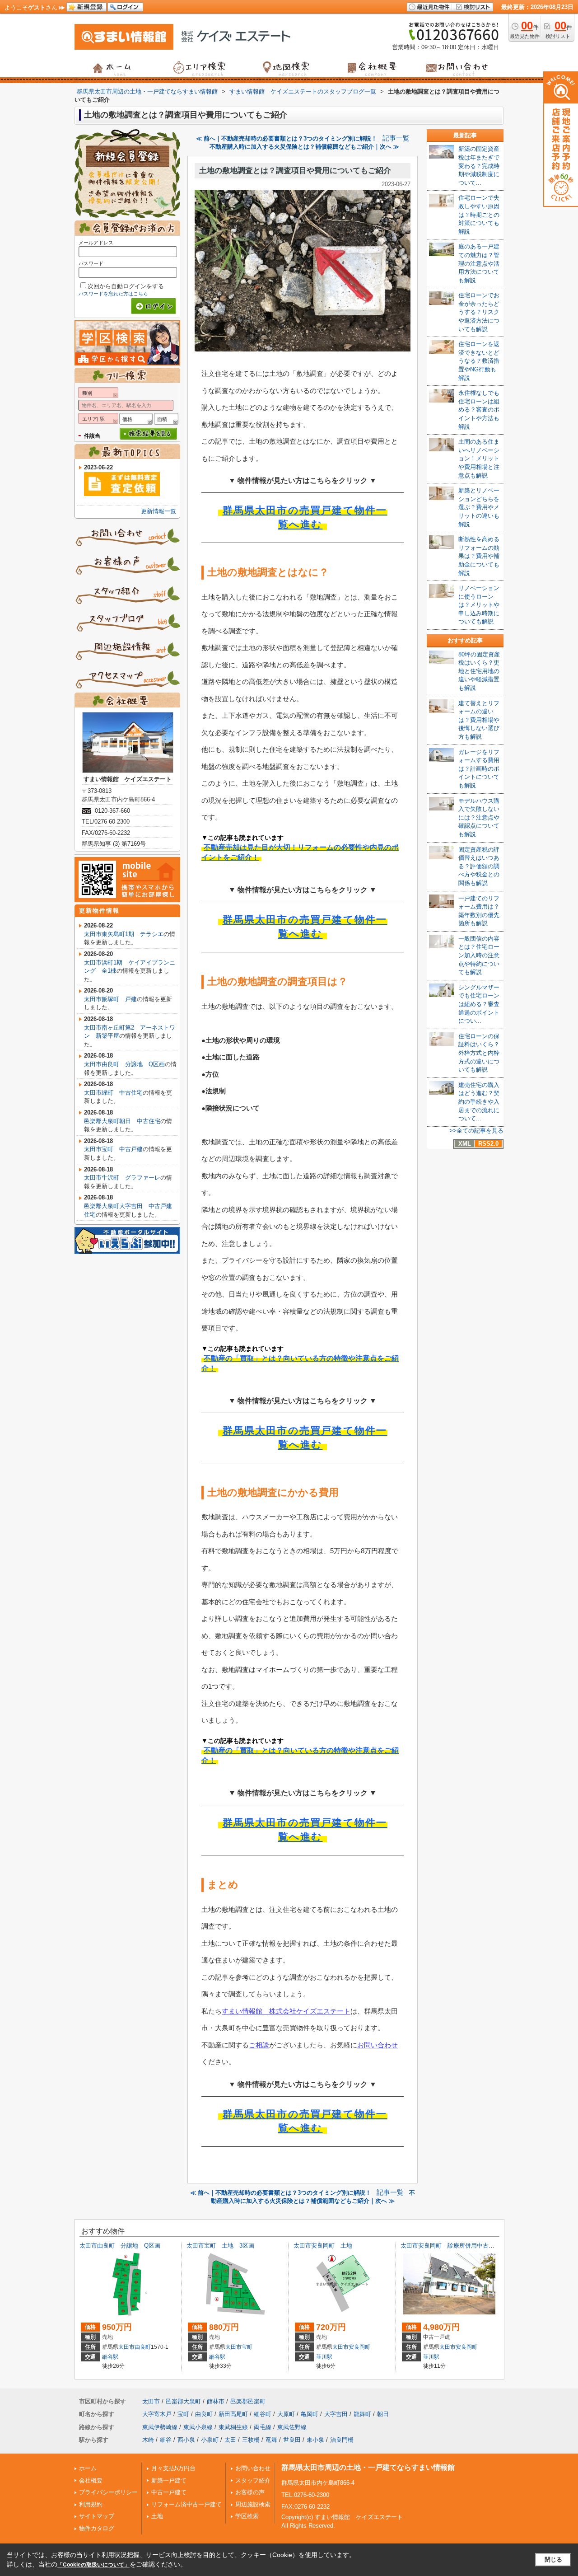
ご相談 (259, 2045)
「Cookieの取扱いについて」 (93, 2565)
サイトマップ (97, 2516)
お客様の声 (250, 2492)
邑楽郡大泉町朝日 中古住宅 (122, 1121)
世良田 (292, 2440)
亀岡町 (310, 2414)
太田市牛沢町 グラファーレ (122, 1178)
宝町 (247, 2347)
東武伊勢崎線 (160, 2427)
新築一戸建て (169, 2480)
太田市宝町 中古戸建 (113, 1149)
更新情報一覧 (158, 511)
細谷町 (263, 2414)
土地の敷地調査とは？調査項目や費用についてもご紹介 (295, 171)
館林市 (216, 2401)
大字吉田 (336, 2414)
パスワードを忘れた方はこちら (113, 294)
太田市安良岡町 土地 (323, 2246)
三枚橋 (251, 2440)
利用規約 (91, 2504)
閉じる (553, 2560)
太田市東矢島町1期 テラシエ (124, 934)
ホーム (88, 2468)
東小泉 (315, 2440)
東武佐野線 (292, 2427)
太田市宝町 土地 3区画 (220, 2246)
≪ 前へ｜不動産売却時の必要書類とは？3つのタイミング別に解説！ (287, 138)
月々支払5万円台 (173, 2468)
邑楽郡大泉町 (183, 2401)
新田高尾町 (233, 2414)
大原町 (286, 2414)
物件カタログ (97, 2528)
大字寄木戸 (157, 2414)
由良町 (143, 2347)
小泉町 (210, 2440)
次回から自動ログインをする (126, 286)
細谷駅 (110, 2357)
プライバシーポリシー (108, 2492)
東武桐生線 (233, 2427)
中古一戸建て (169, 2492)
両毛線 (263, 2427)
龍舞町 (362, 2414)
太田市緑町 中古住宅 (113, 1093)
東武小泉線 (198, 2427)
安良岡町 (359, 2347)
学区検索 (247, 2516)
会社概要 (91, 2480)
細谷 (166, 2440)
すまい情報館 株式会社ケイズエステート (286, 2011)
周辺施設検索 (253, 2504)
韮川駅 (324, 2357)
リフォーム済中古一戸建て (186, 2504)
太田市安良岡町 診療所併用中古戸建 (450, 2246)
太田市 (126, 2347)
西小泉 (186, 2440)
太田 (230, 2440)
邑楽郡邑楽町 (248, 2401)
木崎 (148, 2440)
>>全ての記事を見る (476, 1131)
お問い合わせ (378, 2045)
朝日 (383, 2414)
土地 (157, 2516)
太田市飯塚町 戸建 (110, 999)
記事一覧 (396, 138)
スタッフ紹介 (253, 2480)
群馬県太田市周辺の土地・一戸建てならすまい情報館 (368, 2467)
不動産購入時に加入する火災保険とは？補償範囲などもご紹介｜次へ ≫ (304, 147)
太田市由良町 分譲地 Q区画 (124, 1064)
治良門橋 (342, 2440)
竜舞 (271, 2440)
